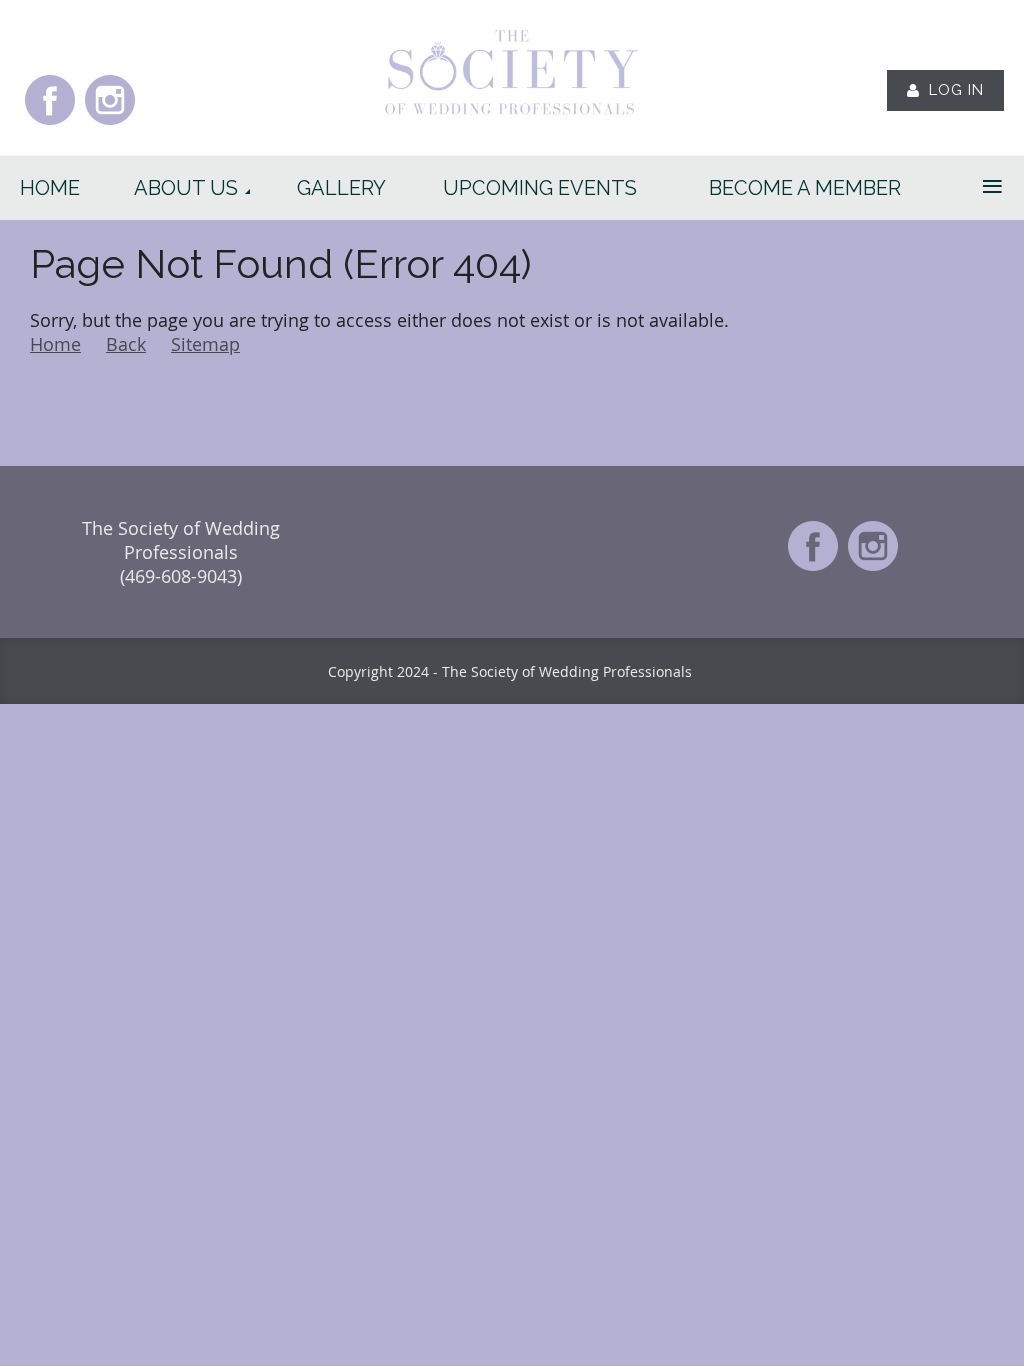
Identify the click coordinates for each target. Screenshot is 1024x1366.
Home (55, 344)
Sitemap (205, 344)
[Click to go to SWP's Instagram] (110, 123)
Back (126, 344)
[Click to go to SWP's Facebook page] (50, 123)
